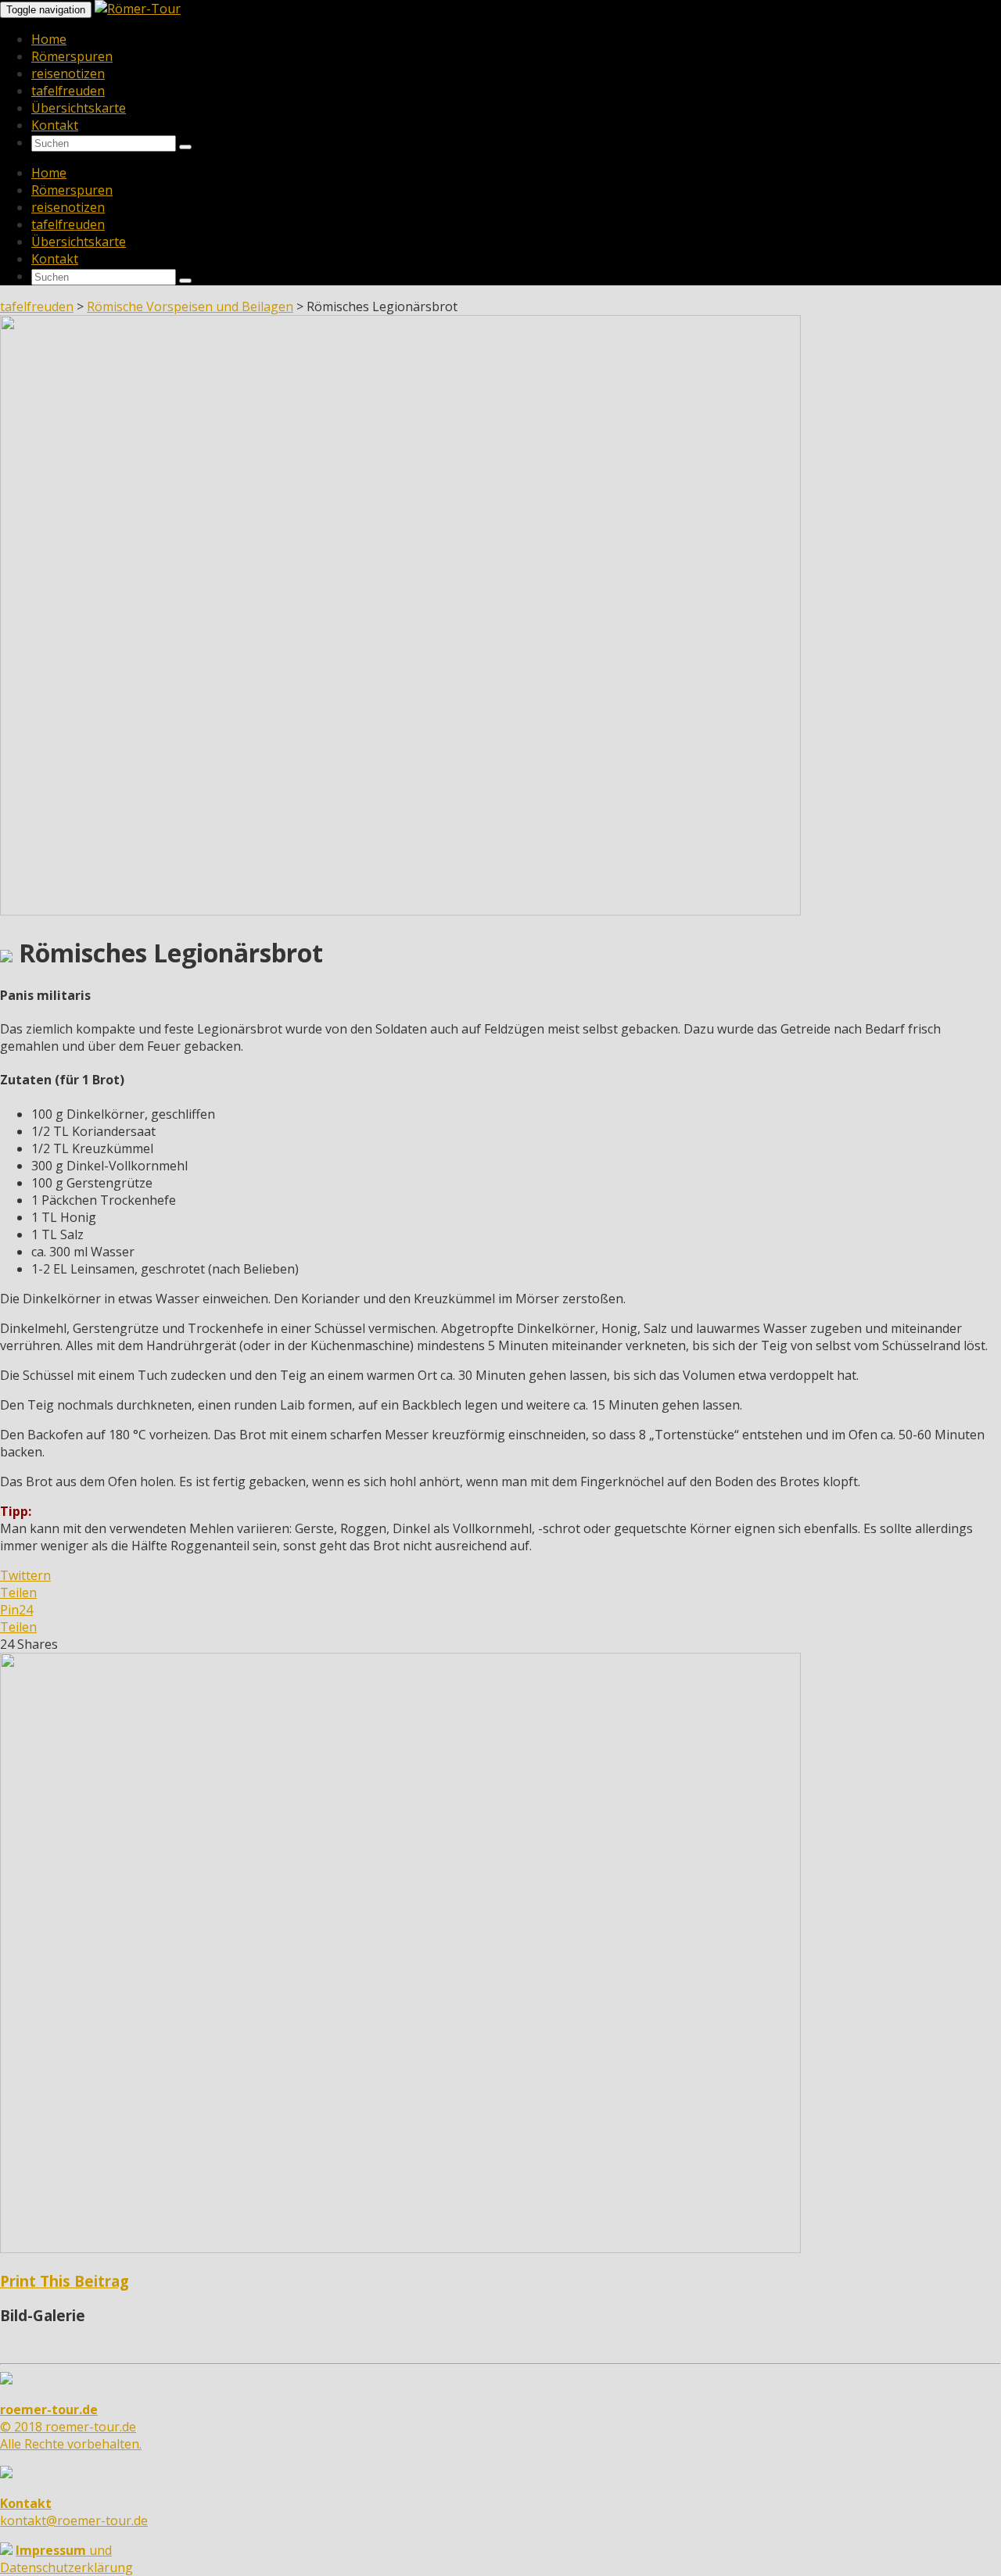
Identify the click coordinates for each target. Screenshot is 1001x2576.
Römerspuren (72, 56)
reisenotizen (68, 73)
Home (49, 39)
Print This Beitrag (65, 2281)
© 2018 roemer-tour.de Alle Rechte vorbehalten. (71, 2427)
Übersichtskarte (79, 108)
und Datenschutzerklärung (66, 2559)
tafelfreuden (68, 91)
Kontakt (55, 125)
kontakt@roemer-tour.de (74, 2512)
